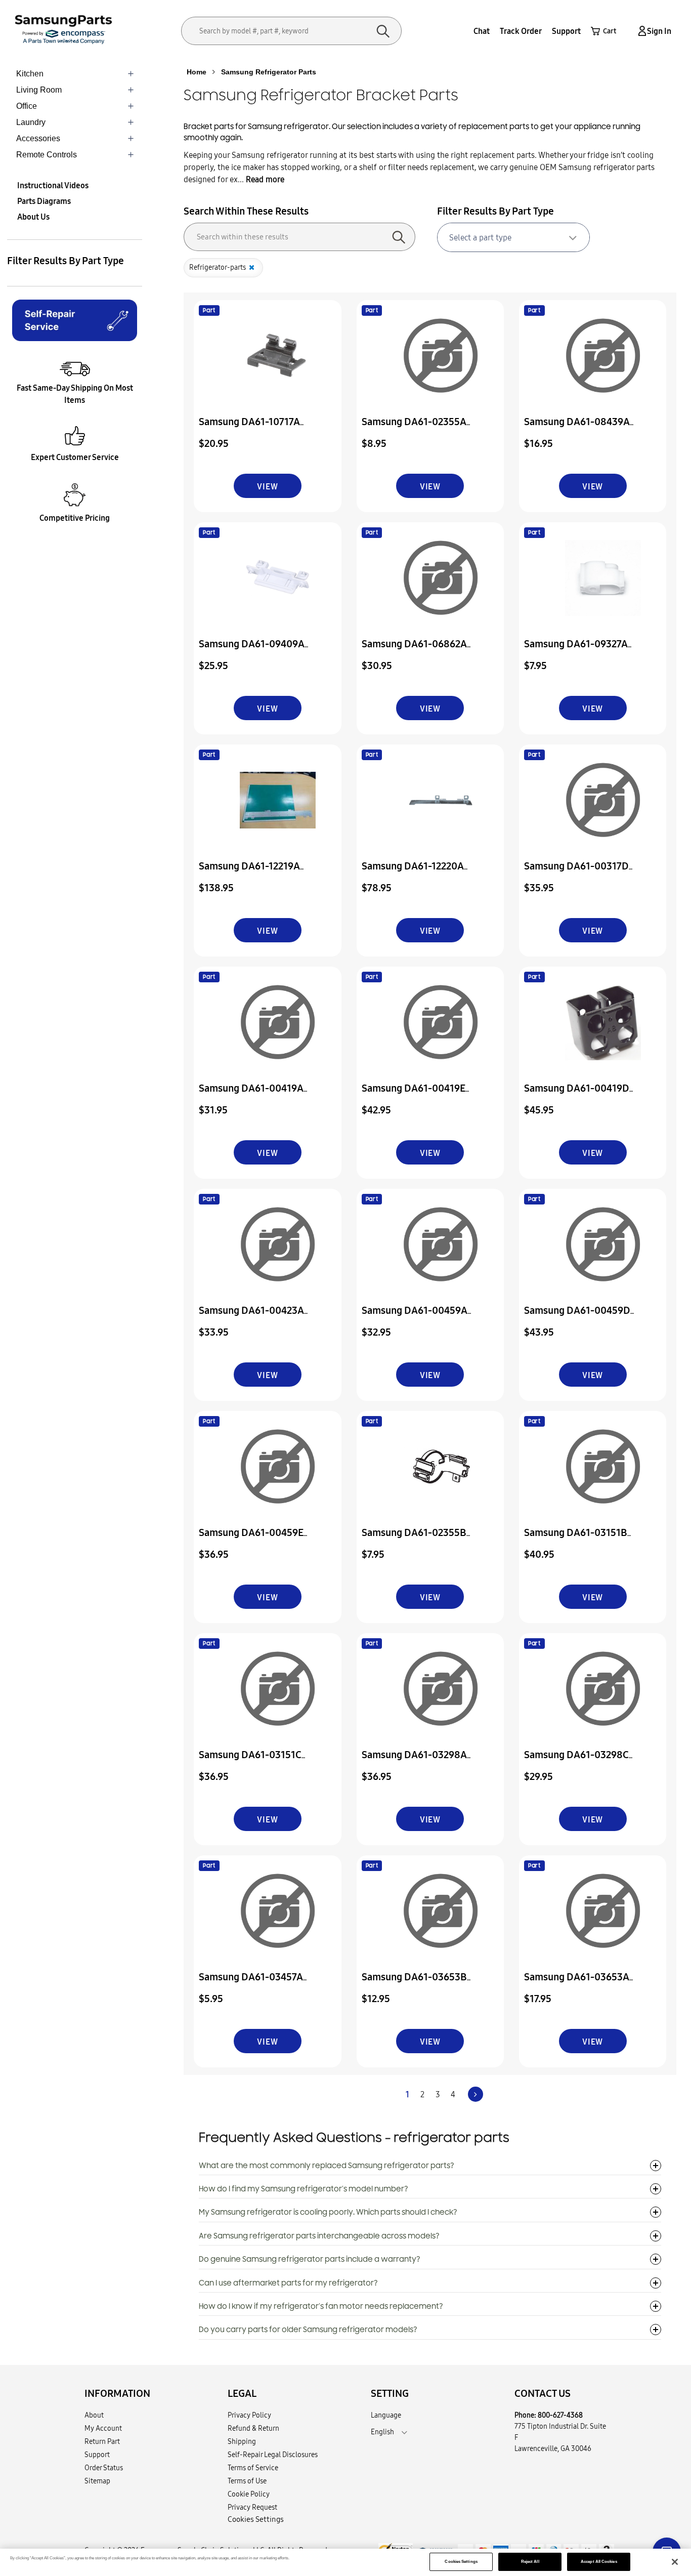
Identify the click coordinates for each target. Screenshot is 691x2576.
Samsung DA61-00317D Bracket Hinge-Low (576, 873)
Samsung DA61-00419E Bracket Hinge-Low (414, 1095)
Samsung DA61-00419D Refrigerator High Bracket (582, 1095)
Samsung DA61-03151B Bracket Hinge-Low (576, 1539)
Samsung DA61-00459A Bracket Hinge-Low (415, 1317)
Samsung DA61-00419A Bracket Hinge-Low (251, 1095)
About (94, 2415)
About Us (33, 217)
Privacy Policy (249, 2415)
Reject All (530, 2562)
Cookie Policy (249, 2494)
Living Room (39, 90)
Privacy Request (252, 2507)
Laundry (31, 122)
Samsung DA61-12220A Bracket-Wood (413, 873)
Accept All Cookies (599, 2562)
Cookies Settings (461, 2562)
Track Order (521, 31)
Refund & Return (253, 2428)
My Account (103, 2428)
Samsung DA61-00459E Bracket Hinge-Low (251, 1539)
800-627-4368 (560, 2415)
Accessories (38, 138)
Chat (482, 31)
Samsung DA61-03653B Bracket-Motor (414, 1984)
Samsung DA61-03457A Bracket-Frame (251, 1984)
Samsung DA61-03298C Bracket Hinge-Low (576, 1761)
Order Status (104, 2468)
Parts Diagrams (44, 201)
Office (27, 106)
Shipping (242, 2441)
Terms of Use (247, 2481)
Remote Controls (47, 155)
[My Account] (640, 31)
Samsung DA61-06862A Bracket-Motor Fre (414, 651)
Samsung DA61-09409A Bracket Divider (252, 651)
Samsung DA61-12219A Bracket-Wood (249, 873)
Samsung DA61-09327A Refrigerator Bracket (576, 651)
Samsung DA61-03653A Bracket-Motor (577, 1984)
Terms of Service (253, 2468)
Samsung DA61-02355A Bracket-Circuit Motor (414, 428)
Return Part (102, 2441)
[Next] (476, 2094)
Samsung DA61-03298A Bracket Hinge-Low (414, 1761)
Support (566, 31)
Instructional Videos (53, 185)
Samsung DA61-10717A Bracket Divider (249, 428)
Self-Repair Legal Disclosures (273, 2455)
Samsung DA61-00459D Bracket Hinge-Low (577, 1317)
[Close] (675, 2562)
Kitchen (30, 74)
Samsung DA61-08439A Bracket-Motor (577, 428)
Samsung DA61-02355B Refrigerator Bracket (414, 1539)
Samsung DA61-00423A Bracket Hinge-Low (251, 1317)
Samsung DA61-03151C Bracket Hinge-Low (250, 1761)
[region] (345, 2562)
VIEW (267, 486)
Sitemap (97, 2481)
